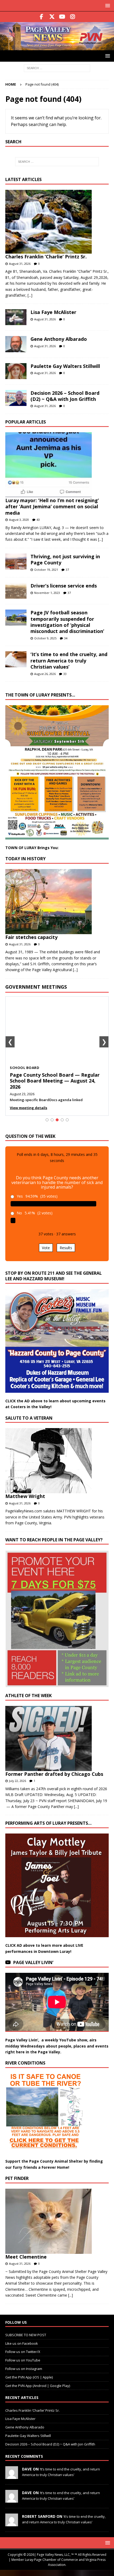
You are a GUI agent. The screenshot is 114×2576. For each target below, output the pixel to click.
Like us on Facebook (22, 2343)
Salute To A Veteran (29, 1418)
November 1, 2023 (47, 593)
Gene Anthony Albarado (59, 339)
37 (67, 570)
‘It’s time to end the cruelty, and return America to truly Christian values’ (69, 660)
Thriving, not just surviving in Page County (65, 559)
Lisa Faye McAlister (53, 312)
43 (38, 520)
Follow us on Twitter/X (23, 2352)
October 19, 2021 (46, 570)
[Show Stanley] (67, 1120)
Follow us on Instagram (24, 2369)
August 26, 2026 (45, 674)
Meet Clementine (26, 2257)
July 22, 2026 (17, 1781)
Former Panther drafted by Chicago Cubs (54, 1774)
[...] (30, 295)
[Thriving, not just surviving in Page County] (16, 561)
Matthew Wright (25, 1496)
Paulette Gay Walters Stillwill (65, 366)
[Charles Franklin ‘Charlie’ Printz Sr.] (55, 222)
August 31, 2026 (20, 264)
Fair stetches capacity (31, 937)
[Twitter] (52, 17)
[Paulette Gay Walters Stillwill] (16, 371)
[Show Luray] (47, 1120)
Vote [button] (46, 1248)
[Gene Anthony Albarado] (16, 344)
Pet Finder (17, 2178)
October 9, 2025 (45, 638)
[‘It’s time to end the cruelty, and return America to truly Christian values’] (16, 659)
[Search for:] (57, 68)
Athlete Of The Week (28, 1696)
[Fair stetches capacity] (55, 902)
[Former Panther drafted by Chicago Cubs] (55, 1738)
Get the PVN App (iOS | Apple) (29, 2377)
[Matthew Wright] (55, 1461)
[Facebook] (41, 17)
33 (65, 674)
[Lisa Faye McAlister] (16, 317)
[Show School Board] (57, 1120)
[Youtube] (62, 17)
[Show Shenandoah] (52, 1120)
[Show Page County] (62, 1120)
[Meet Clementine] (55, 2221)
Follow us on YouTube (23, 2360)
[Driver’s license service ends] (16, 591)
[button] (107, 5)
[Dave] (12, 2476)
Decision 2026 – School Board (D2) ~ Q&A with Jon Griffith (65, 396)
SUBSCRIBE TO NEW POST (26, 2335)
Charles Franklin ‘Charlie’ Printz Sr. (46, 257)
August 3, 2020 (19, 520)
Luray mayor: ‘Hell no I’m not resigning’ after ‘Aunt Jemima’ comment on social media (52, 507)
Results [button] (66, 1248)
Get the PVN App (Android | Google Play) (38, 2386)
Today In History (25, 859)
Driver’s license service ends (64, 586)
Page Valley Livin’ (33, 1962)
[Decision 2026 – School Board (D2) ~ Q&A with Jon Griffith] (16, 398)
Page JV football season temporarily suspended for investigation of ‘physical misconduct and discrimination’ (67, 622)
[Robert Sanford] (12, 2523)
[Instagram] (73, 17)
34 (66, 638)
